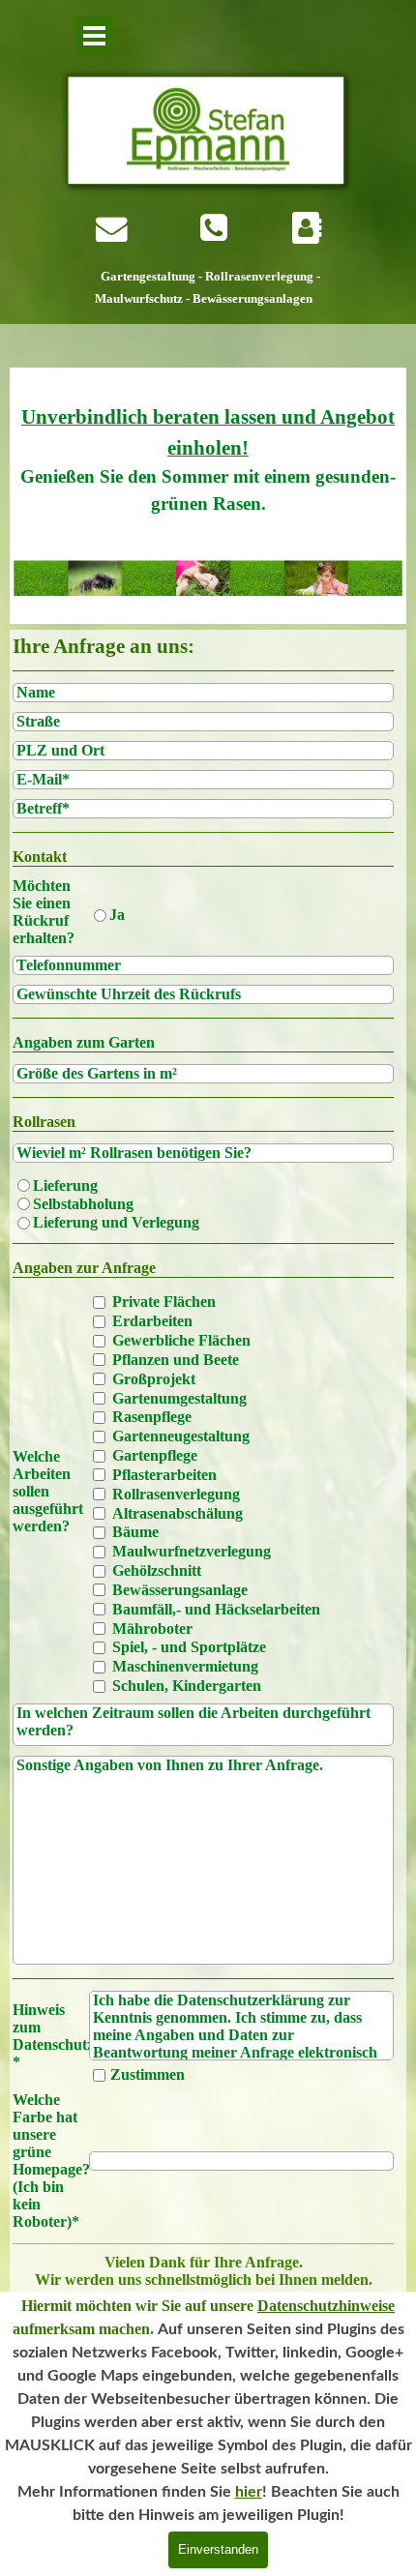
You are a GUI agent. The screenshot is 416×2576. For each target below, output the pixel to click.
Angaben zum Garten (84, 1042)
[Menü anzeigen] (94, 35)
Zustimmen (148, 2074)
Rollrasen (44, 1122)
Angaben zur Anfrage (84, 1268)
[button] (214, 229)
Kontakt (40, 857)
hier (249, 2492)
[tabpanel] (210, 287)
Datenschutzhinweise (326, 2306)
